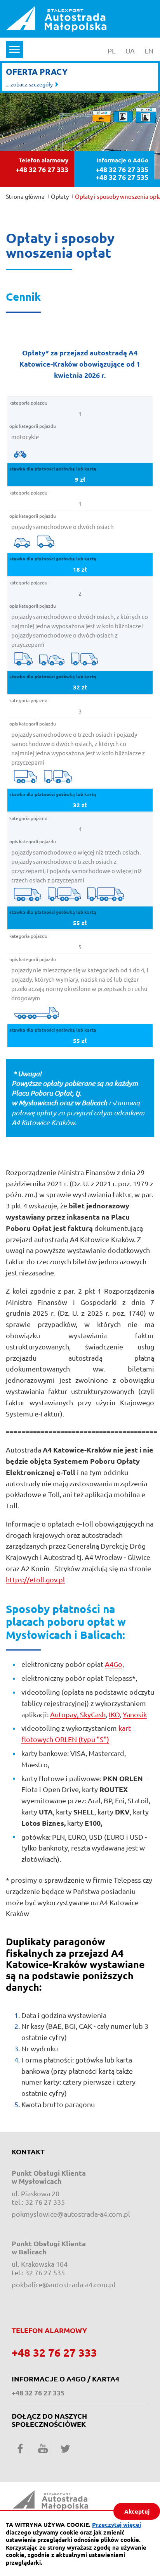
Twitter (65, 2448)
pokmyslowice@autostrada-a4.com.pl (71, 2214)
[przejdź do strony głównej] (56, 18)
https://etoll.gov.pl (35, 1579)
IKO (114, 1714)
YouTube (43, 2448)
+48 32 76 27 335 (122, 169)
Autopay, (65, 1714)
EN (151, 51)
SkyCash (93, 1714)
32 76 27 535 (45, 2272)
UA (132, 51)
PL (114, 51)
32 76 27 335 (45, 2202)
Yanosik (135, 1714)
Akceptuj (137, 2511)
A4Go (114, 1664)
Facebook (20, 2448)
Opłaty (60, 196)
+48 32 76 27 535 (122, 177)
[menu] (14, 50)
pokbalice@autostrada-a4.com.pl (63, 2284)
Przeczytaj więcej (117, 2524)
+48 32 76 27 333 (42, 169)
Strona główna (25, 196)
